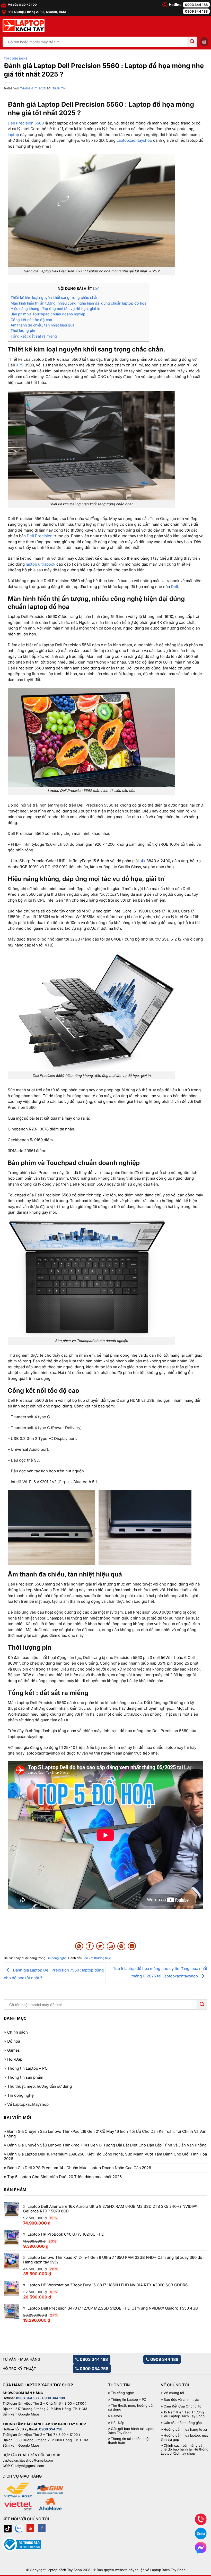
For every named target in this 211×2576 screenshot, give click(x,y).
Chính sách (17, 2032)
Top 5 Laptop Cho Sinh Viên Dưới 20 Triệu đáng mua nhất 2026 (64, 2177)
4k (143, 861)
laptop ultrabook (40, 564)
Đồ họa (14, 2041)
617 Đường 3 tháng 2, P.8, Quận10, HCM (37, 12)
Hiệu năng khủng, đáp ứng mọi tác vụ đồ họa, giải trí (55, 309)
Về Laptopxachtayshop (28, 2104)
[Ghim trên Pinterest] (121, 1946)
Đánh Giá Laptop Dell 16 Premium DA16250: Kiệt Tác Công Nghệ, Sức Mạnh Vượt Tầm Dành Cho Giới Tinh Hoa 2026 (105, 2157)
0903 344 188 (196, 5)
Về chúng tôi (174, 2393)
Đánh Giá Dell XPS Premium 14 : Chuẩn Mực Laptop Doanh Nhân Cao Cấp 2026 (79, 2168)
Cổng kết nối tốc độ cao (31, 320)
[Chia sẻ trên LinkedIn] (132, 1946)
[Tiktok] (8, 2528)
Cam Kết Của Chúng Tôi (183, 2406)
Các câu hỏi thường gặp (183, 2423)
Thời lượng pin (23, 330)
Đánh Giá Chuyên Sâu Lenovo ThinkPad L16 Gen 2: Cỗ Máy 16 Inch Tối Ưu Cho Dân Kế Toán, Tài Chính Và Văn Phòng (105, 2134)
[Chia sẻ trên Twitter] (100, 1946)
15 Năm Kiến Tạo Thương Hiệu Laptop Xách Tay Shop (183, 2414)
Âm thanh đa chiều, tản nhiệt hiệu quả (42, 325)
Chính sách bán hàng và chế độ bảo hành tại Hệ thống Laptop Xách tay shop (185, 2449)
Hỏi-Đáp (15, 2059)
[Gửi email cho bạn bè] (111, 1946)
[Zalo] (19, 2528)
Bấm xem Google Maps (21, 2414)
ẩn (96, 289)
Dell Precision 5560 (26, 123)
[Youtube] (30, 2528)
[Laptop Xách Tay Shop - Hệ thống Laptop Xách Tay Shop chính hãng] (24, 26)
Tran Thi (59, 89)
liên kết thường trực (97, 1958)
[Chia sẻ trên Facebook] (90, 1946)
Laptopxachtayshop (134, 140)
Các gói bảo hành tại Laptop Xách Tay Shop (132, 2431)
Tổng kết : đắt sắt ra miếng (34, 336)
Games (14, 2050)
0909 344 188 (196, 11)
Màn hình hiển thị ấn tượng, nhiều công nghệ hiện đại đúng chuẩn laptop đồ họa (78, 303)
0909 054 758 (94, 2369)
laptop (13, 135)
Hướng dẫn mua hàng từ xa (185, 2430)
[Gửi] (192, 42)
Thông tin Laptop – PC (27, 2068)
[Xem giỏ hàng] (204, 42)
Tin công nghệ (16, 59)
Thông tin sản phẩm (25, 2077)
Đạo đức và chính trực (181, 2400)
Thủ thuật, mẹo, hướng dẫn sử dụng (39, 2086)
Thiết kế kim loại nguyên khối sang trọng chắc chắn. (55, 297)
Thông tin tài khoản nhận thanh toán (129, 2441)
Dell (174, 587)
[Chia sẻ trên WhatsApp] (79, 1946)
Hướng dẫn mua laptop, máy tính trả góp (185, 2437)
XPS (20, 365)
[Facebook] (42, 2528)
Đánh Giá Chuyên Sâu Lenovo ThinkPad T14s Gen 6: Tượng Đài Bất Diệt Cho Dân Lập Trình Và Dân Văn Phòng (107, 2145)
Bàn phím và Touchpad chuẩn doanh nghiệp (48, 314)
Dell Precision (40, 536)
